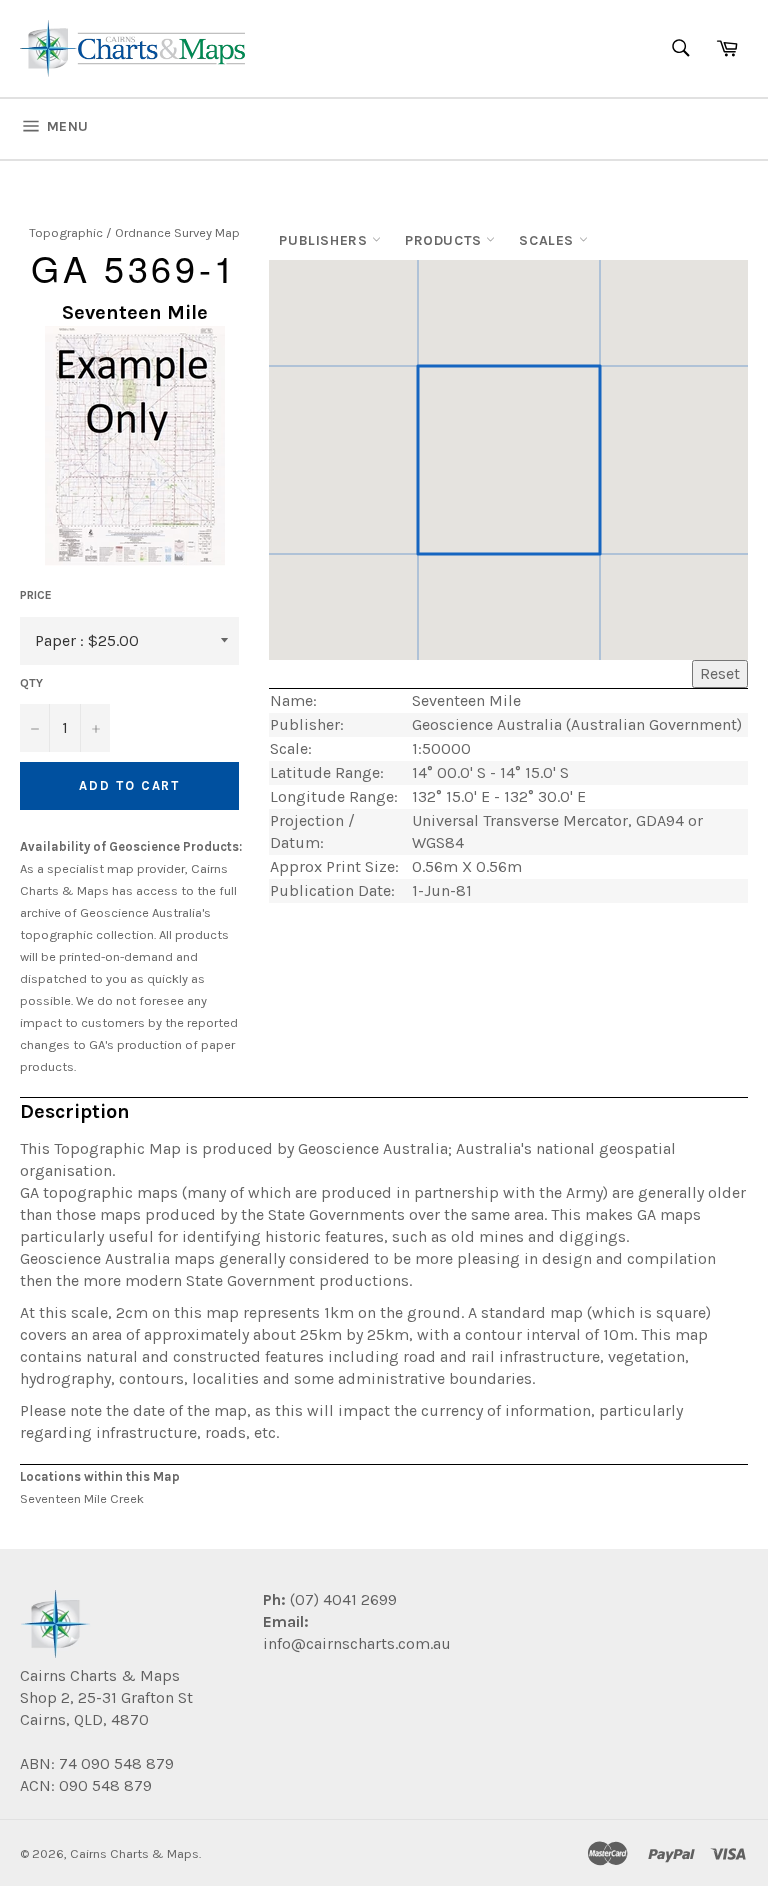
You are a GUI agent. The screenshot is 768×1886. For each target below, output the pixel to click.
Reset (720, 673)
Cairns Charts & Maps (134, 1853)
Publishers (325, 240)
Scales (548, 240)
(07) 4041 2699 (341, 1599)
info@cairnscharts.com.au (357, 1643)
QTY (31, 683)
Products (445, 240)
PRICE (36, 595)
